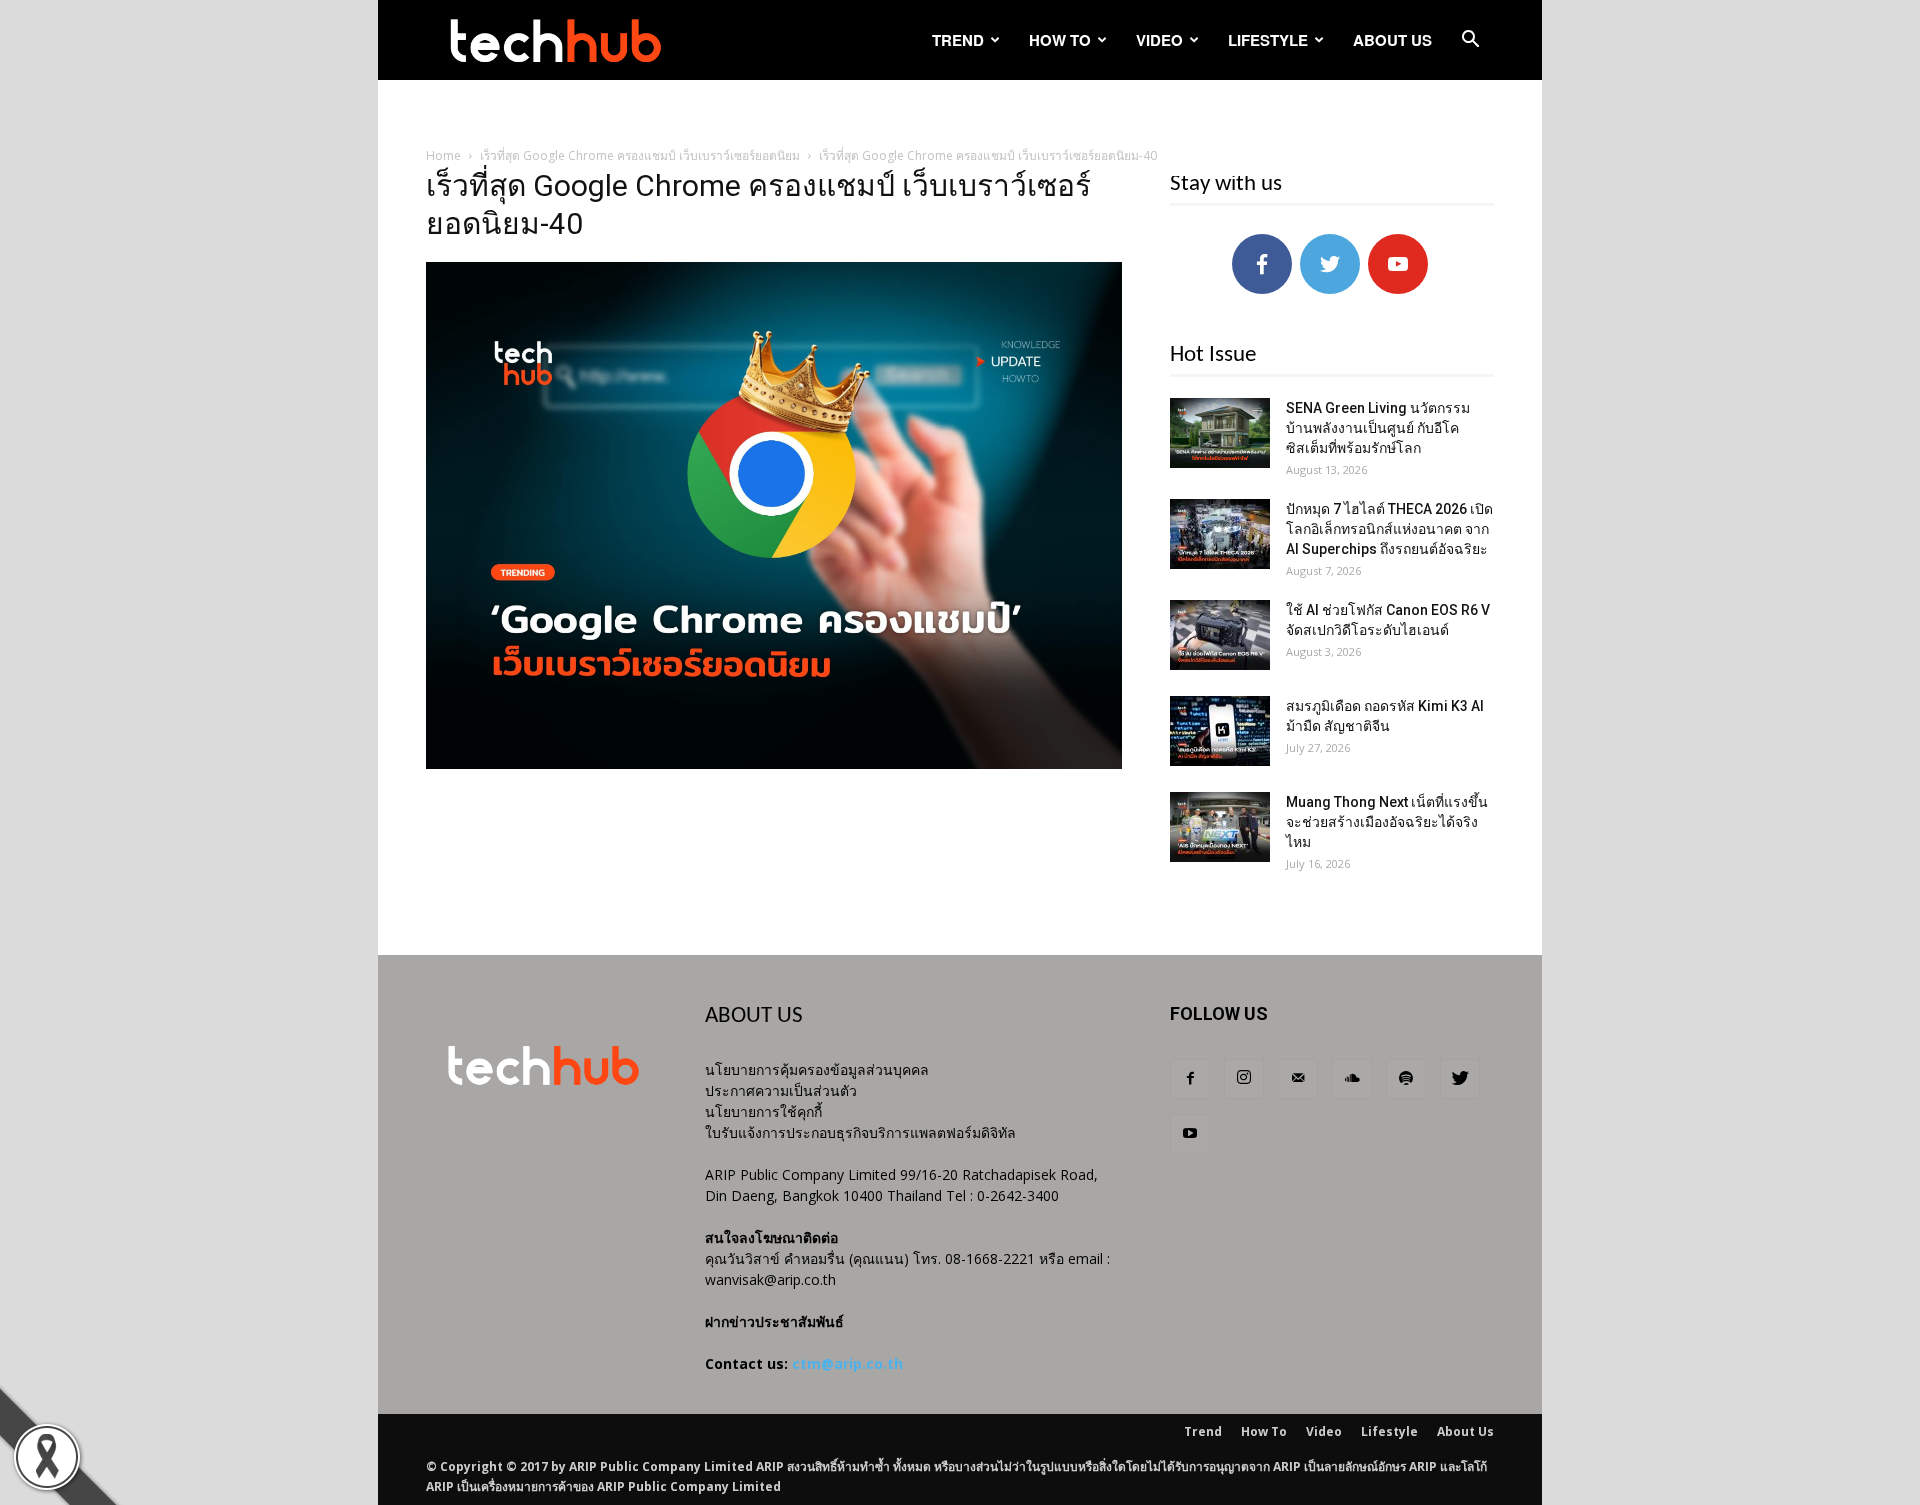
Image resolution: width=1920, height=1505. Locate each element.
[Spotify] (1406, 1079)
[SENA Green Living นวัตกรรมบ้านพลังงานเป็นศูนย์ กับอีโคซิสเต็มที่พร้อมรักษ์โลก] (1220, 433)
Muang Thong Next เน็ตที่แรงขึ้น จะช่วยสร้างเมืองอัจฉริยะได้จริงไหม (1387, 822)
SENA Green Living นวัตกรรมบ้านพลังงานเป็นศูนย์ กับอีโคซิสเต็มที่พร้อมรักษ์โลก (1378, 428)
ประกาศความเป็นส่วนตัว (781, 1090)
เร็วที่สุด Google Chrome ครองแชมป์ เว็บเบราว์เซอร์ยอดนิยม (640, 155)
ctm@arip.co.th (847, 1363)
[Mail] (1298, 1079)
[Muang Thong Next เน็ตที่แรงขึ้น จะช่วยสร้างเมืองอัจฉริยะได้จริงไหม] (1220, 827)
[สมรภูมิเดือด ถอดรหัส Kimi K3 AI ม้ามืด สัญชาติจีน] (1220, 731)
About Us (1392, 40)
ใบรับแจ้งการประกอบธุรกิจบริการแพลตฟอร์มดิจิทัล (860, 1132)
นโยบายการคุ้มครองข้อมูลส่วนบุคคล (817, 1069)
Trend (958, 40)
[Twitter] (1460, 1079)
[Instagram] (1244, 1079)
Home (443, 155)
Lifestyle (1268, 40)
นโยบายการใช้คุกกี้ (763, 1111)
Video (1159, 40)
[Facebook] (1190, 1079)
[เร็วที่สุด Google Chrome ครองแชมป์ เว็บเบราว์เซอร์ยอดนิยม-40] (774, 764)
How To (1060, 40)
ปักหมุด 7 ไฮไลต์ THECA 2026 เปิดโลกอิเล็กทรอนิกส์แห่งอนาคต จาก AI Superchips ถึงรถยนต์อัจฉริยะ (1389, 529)
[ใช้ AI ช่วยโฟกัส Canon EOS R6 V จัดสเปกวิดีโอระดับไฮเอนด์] (1220, 635)
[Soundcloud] (1352, 1079)
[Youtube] (1190, 1134)
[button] (1470, 41)
